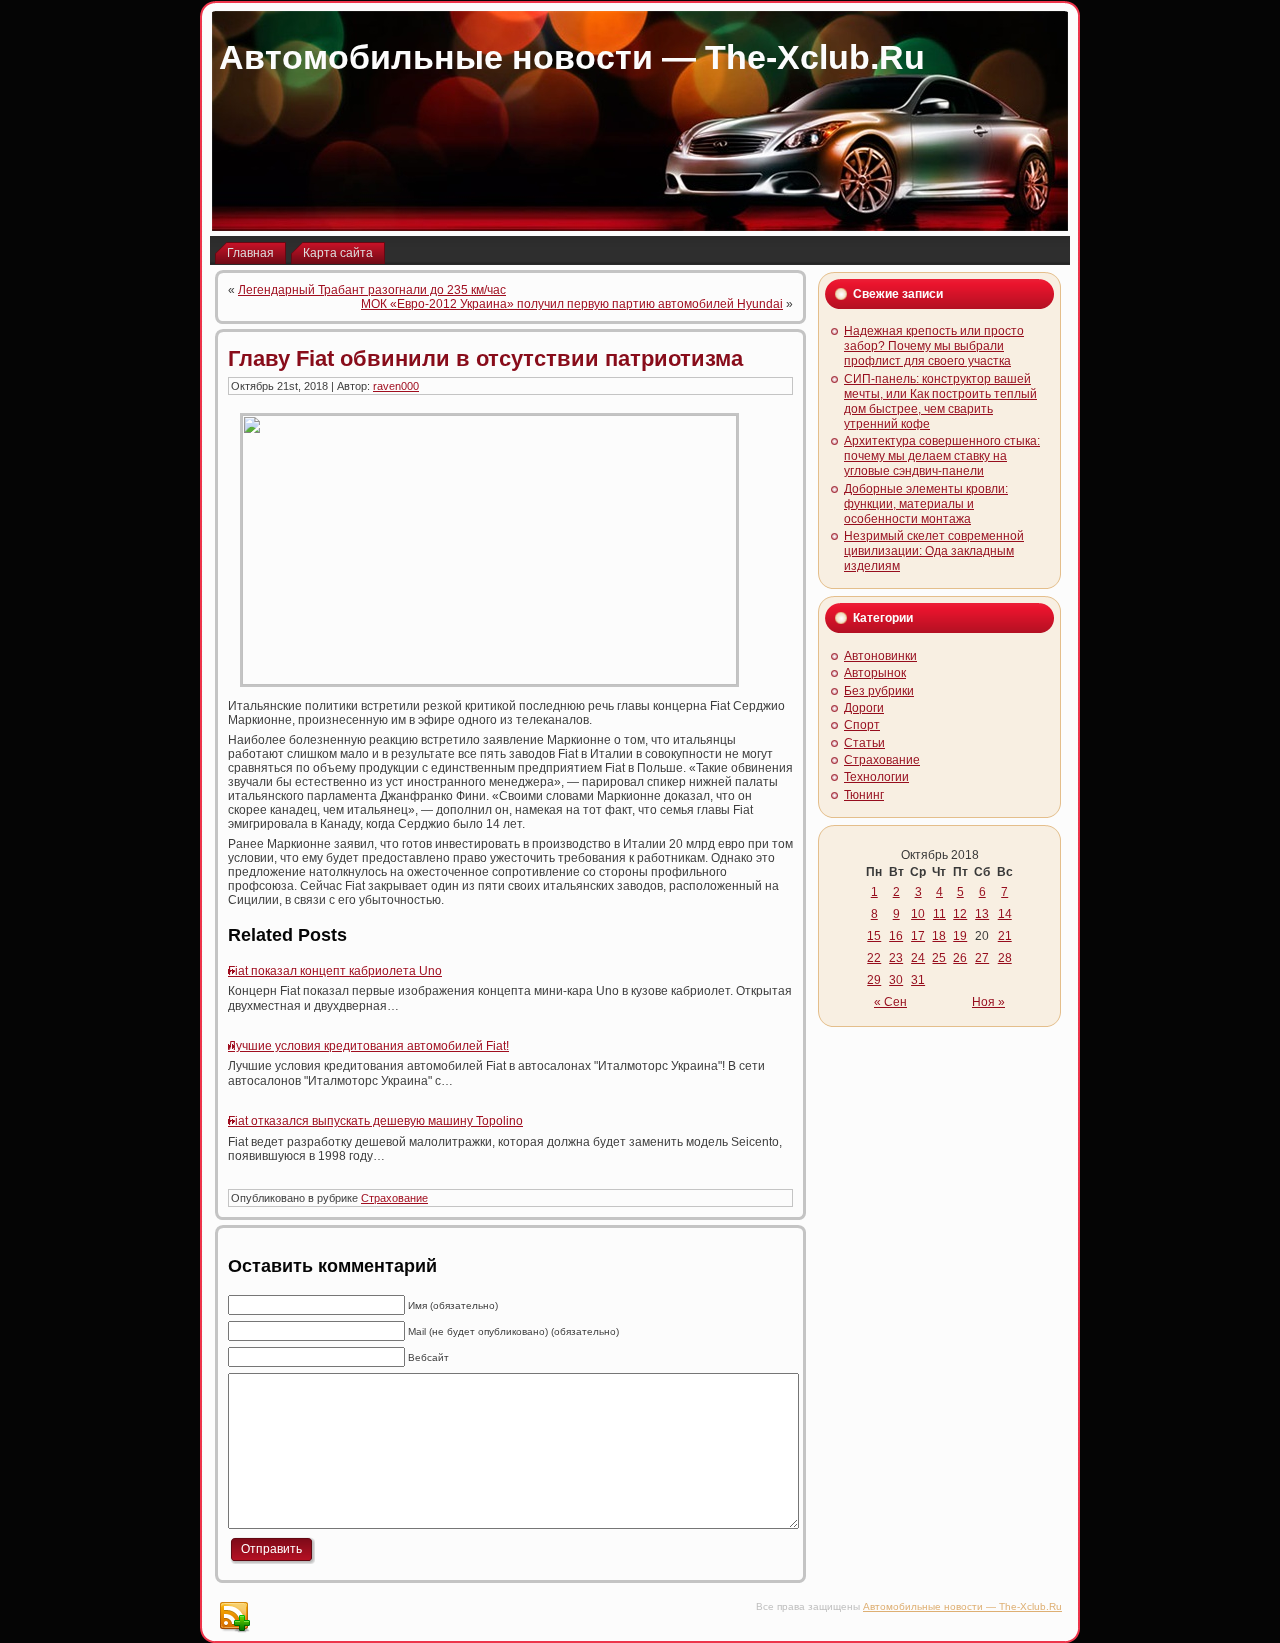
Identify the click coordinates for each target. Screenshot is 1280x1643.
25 (939, 958)
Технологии (876, 777)
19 (960, 936)
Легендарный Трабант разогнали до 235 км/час (372, 290)
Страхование (394, 1198)
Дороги (864, 708)
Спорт (862, 725)
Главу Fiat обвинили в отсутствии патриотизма (485, 358)
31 (918, 980)
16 (896, 936)
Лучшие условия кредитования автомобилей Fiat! (368, 1046)
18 (939, 936)
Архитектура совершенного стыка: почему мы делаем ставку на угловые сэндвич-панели (942, 456)
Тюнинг (864, 795)
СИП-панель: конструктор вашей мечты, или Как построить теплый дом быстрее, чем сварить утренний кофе (940, 401)
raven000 (396, 386)
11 (939, 914)
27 (982, 958)
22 (874, 958)
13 (982, 914)
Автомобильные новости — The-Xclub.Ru (572, 57)
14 (1005, 914)
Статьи (864, 743)
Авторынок (875, 673)
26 (960, 958)
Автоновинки (880, 656)
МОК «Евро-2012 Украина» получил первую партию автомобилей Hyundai (572, 304)
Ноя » (988, 1002)
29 (874, 980)
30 (896, 980)
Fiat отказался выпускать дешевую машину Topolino (375, 1121)
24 (918, 958)
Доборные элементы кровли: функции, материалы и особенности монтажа (926, 504)
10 (918, 914)
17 (918, 936)
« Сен (890, 1002)
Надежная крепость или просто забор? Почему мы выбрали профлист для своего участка (934, 346)
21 (1005, 936)
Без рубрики (879, 691)
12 (960, 914)
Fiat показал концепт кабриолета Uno (335, 971)
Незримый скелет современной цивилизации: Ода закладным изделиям (934, 551)
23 (896, 958)
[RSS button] (234, 1617)
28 (1005, 958)
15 (874, 936)
